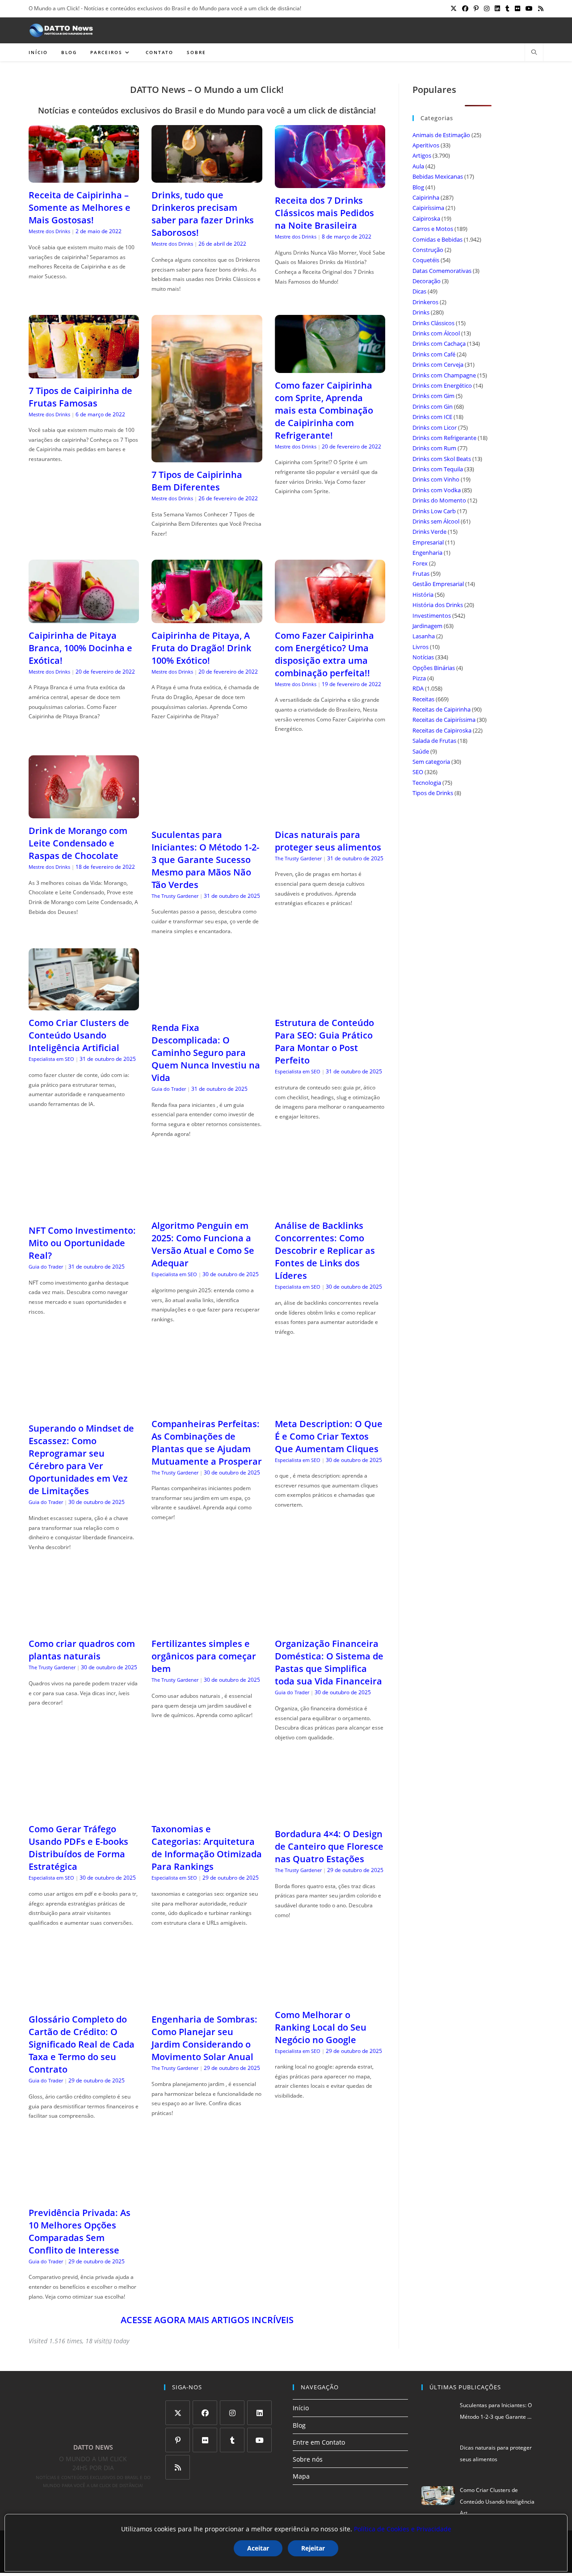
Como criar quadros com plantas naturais (82, 1650)
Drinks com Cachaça (439, 343)
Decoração (427, 281)
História (423, 595)
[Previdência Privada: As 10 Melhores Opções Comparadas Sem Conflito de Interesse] (84, 2195)
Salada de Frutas (434, 741)
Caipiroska (426, 218)
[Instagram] (232, 2413)
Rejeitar (313, 2548)
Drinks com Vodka (437, 490)
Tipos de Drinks (433, 793)
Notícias (423, 657)
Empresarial (428, 542)
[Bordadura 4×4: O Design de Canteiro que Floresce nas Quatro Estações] (330, 1816)
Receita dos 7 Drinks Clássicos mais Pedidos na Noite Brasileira (324, 213)
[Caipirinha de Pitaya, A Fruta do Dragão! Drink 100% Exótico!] (207, 618)
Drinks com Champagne (444, 375)
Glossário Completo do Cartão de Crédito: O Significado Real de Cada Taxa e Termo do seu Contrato (82, 2044)
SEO (418, 772)
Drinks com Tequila (438, 469)
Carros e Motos (433, 229)
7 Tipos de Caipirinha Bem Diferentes (197, 481)
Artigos (422, 155)
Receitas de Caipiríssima (444, 720)
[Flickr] (205, 2440)
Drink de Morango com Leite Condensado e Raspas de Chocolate (78, 843)
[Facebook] (205, 2413)
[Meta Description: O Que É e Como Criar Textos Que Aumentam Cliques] (330, 1405)
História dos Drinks (438, 605)
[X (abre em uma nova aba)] (454, 8)
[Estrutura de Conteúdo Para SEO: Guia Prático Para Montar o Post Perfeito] (330, 1005)
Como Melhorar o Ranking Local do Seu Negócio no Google (321, 2027)
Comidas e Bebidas (437, 239)
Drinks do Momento (439, 500)
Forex (420, 563)
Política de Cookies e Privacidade (403, 2529)
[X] (178, 2413)
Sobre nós (308, 2459)
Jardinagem (427, 626)
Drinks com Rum (434, 448)
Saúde (421, 751)
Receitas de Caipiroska (442, 730)
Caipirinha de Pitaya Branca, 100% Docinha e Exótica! (80, 648)
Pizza (419, 678)
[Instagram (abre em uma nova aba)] (487, 8)
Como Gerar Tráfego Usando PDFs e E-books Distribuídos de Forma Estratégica (78, 1848)
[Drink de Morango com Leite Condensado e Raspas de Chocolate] (84, 813)
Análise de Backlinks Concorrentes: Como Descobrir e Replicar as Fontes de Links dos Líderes (325, 1250)
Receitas (423, 699)
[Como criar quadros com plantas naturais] (84, 1626)
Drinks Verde (429, 532)
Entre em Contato (319, 2442)
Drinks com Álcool (436, 333)
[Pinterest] (178, 2440)
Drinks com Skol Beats (442, 459)
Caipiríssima (428, 208)
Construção (428, 250)
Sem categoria (431, 762)
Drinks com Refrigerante (444, 438)
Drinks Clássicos (433, 323)
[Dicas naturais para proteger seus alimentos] (330, 817)
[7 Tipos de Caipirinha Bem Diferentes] (207, 457)
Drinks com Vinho (436, 479)
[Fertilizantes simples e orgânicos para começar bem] (207, 1626)
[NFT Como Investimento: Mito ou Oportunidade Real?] (84, 1213)
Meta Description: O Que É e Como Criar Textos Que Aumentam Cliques (329, 1436)
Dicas (419, 291)
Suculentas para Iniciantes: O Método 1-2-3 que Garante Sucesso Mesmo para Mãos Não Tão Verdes (205, 860)
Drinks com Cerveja (438, 364)
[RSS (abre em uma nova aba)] (539, 8)
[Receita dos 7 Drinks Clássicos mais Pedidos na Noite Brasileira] (330, 182)
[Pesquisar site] (534, 53)
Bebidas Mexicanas (438, 176)
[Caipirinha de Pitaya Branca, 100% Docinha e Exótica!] (84, 618)
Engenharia (427, 553)
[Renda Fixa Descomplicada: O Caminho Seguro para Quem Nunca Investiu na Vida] (207, 1010)
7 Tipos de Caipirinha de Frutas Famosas (80, 397)
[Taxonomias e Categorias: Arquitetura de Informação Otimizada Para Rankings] (207, 1811)
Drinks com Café (434, 354)
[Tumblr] (232, 2440)
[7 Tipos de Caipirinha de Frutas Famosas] (84, 373)
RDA (418, 688)
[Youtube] (259, 2440)
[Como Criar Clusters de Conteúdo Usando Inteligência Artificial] (84, 1005)
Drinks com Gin (433, 406)
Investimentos (432, 616)
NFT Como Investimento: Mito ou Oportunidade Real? (82, 1243)
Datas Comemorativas (442, 271)
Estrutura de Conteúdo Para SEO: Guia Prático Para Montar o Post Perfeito (324, 1041)
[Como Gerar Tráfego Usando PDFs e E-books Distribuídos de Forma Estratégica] (84, 1811)
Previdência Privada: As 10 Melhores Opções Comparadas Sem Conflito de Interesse (80, 2231)
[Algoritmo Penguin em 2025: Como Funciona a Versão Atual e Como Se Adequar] (207, 1208)
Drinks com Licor (435, 427)
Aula (418, 166)
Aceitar (258, 2548)
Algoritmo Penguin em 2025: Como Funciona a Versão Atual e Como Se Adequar (203, 1244)
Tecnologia (427, 783)
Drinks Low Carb (434, 511)
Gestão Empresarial (438, 584)
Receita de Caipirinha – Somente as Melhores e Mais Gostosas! (80, 207)
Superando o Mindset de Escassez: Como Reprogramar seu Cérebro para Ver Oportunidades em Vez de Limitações (81, 1460)
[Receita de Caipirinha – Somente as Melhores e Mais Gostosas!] (84, 177)
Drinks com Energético (442, 385)
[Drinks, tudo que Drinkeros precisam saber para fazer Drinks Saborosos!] (207, 177)
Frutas (421, 574)
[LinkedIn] (259, 2413)
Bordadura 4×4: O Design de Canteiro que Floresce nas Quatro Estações (329, 1846)
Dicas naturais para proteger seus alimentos (328, 841)
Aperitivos (426, 145)
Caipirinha (426, 197)
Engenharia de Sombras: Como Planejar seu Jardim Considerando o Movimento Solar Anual (204, 2038)
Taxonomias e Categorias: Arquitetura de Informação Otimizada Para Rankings (207, 1848)
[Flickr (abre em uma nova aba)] (517, 8)
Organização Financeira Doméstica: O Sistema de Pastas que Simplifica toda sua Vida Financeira (329, 1662)
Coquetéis (426, 260)
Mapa (301, 2476)
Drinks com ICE (432, 417)
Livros (421, 647)
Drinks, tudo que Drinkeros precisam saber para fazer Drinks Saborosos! (203, 214)
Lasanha (424, 636)
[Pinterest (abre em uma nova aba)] (476, 8)
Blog (418, 187)
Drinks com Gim (433, 396)
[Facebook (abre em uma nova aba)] (465, 8)
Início (301, 2408)
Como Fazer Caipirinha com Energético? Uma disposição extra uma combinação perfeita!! (324, 654)
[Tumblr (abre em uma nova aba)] (507, 8)
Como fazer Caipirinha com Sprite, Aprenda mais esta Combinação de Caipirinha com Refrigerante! (324, 410)
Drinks (421, 312)
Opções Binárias (434, 668)
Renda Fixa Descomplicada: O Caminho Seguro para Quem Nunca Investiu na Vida (206, 1053)
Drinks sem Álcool (436, 521)
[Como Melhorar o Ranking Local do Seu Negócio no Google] (330, 1996)
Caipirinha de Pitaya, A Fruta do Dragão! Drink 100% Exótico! (201, 648)
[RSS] (178, 2467)
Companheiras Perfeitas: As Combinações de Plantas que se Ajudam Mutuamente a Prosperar (207, 1443)
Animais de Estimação (441, 135)
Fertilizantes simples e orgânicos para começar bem (204, 1656)
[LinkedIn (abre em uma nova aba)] (497, 8)
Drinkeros (425, 302)
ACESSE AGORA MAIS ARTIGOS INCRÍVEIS (207, 2320)
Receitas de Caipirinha (442, 709)
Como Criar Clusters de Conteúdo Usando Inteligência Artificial (79, 1035)
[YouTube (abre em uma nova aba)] (529, 8)
